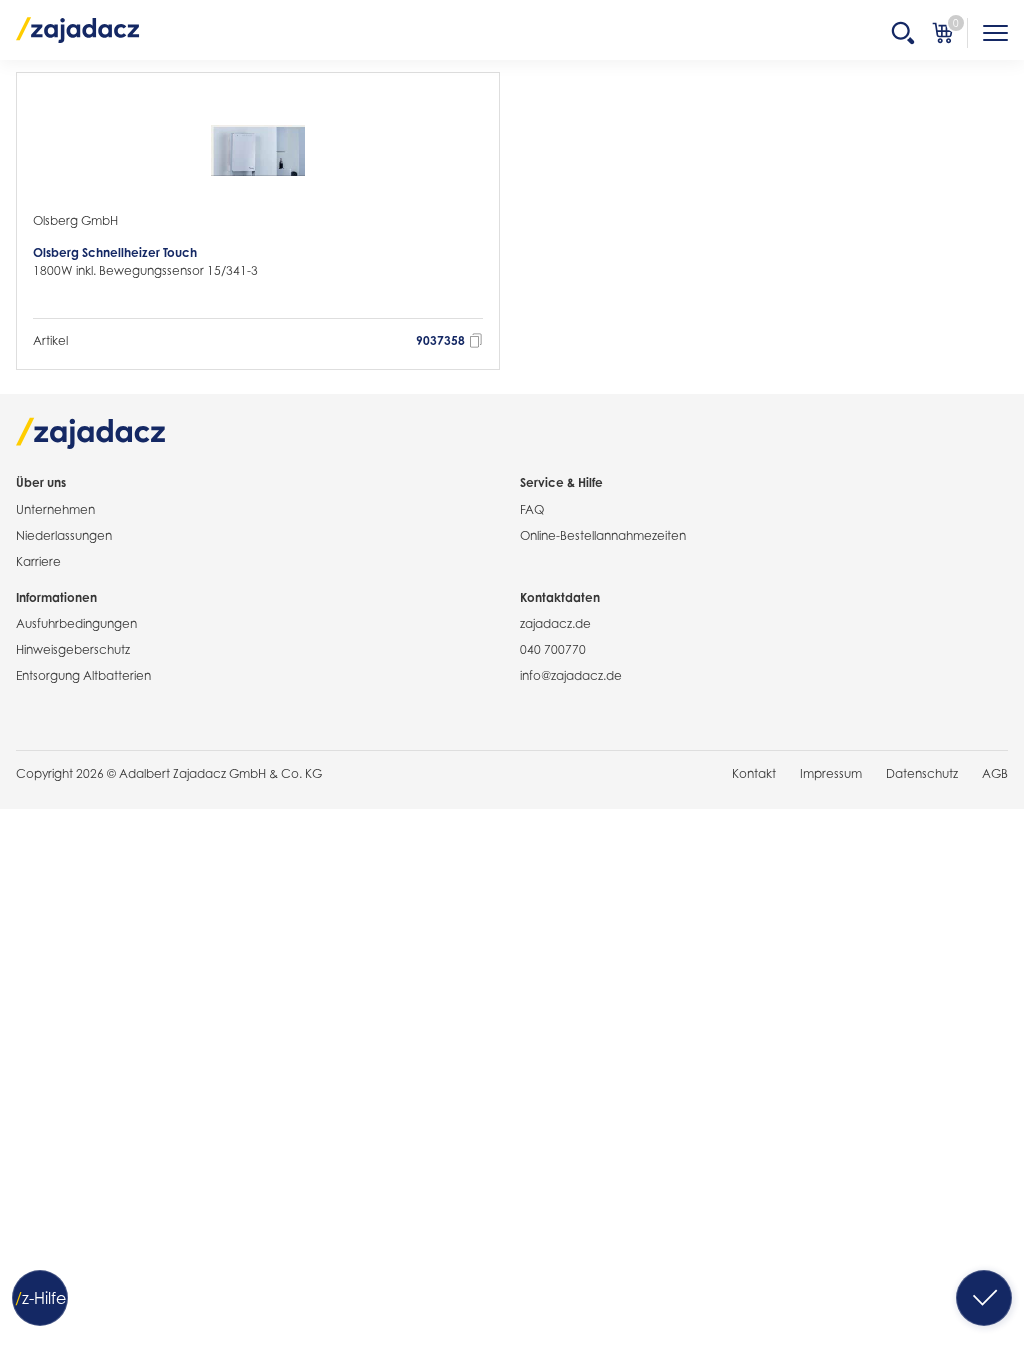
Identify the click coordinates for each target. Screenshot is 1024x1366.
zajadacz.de (555, 623)
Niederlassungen (64, 535)
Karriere (38, 561)
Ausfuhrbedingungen (76, 623)
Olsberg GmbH (75, 220)
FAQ (532, 509)
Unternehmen (55, 509)
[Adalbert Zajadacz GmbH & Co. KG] (78, 29)
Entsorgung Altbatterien (83, 675)
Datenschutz (922, 773)
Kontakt (754, 773)
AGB (995, 773)
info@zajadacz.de (571, 675)
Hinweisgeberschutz (73, 649)
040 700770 (553, 649)
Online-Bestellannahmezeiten (603, 535)
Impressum (831, 773)
